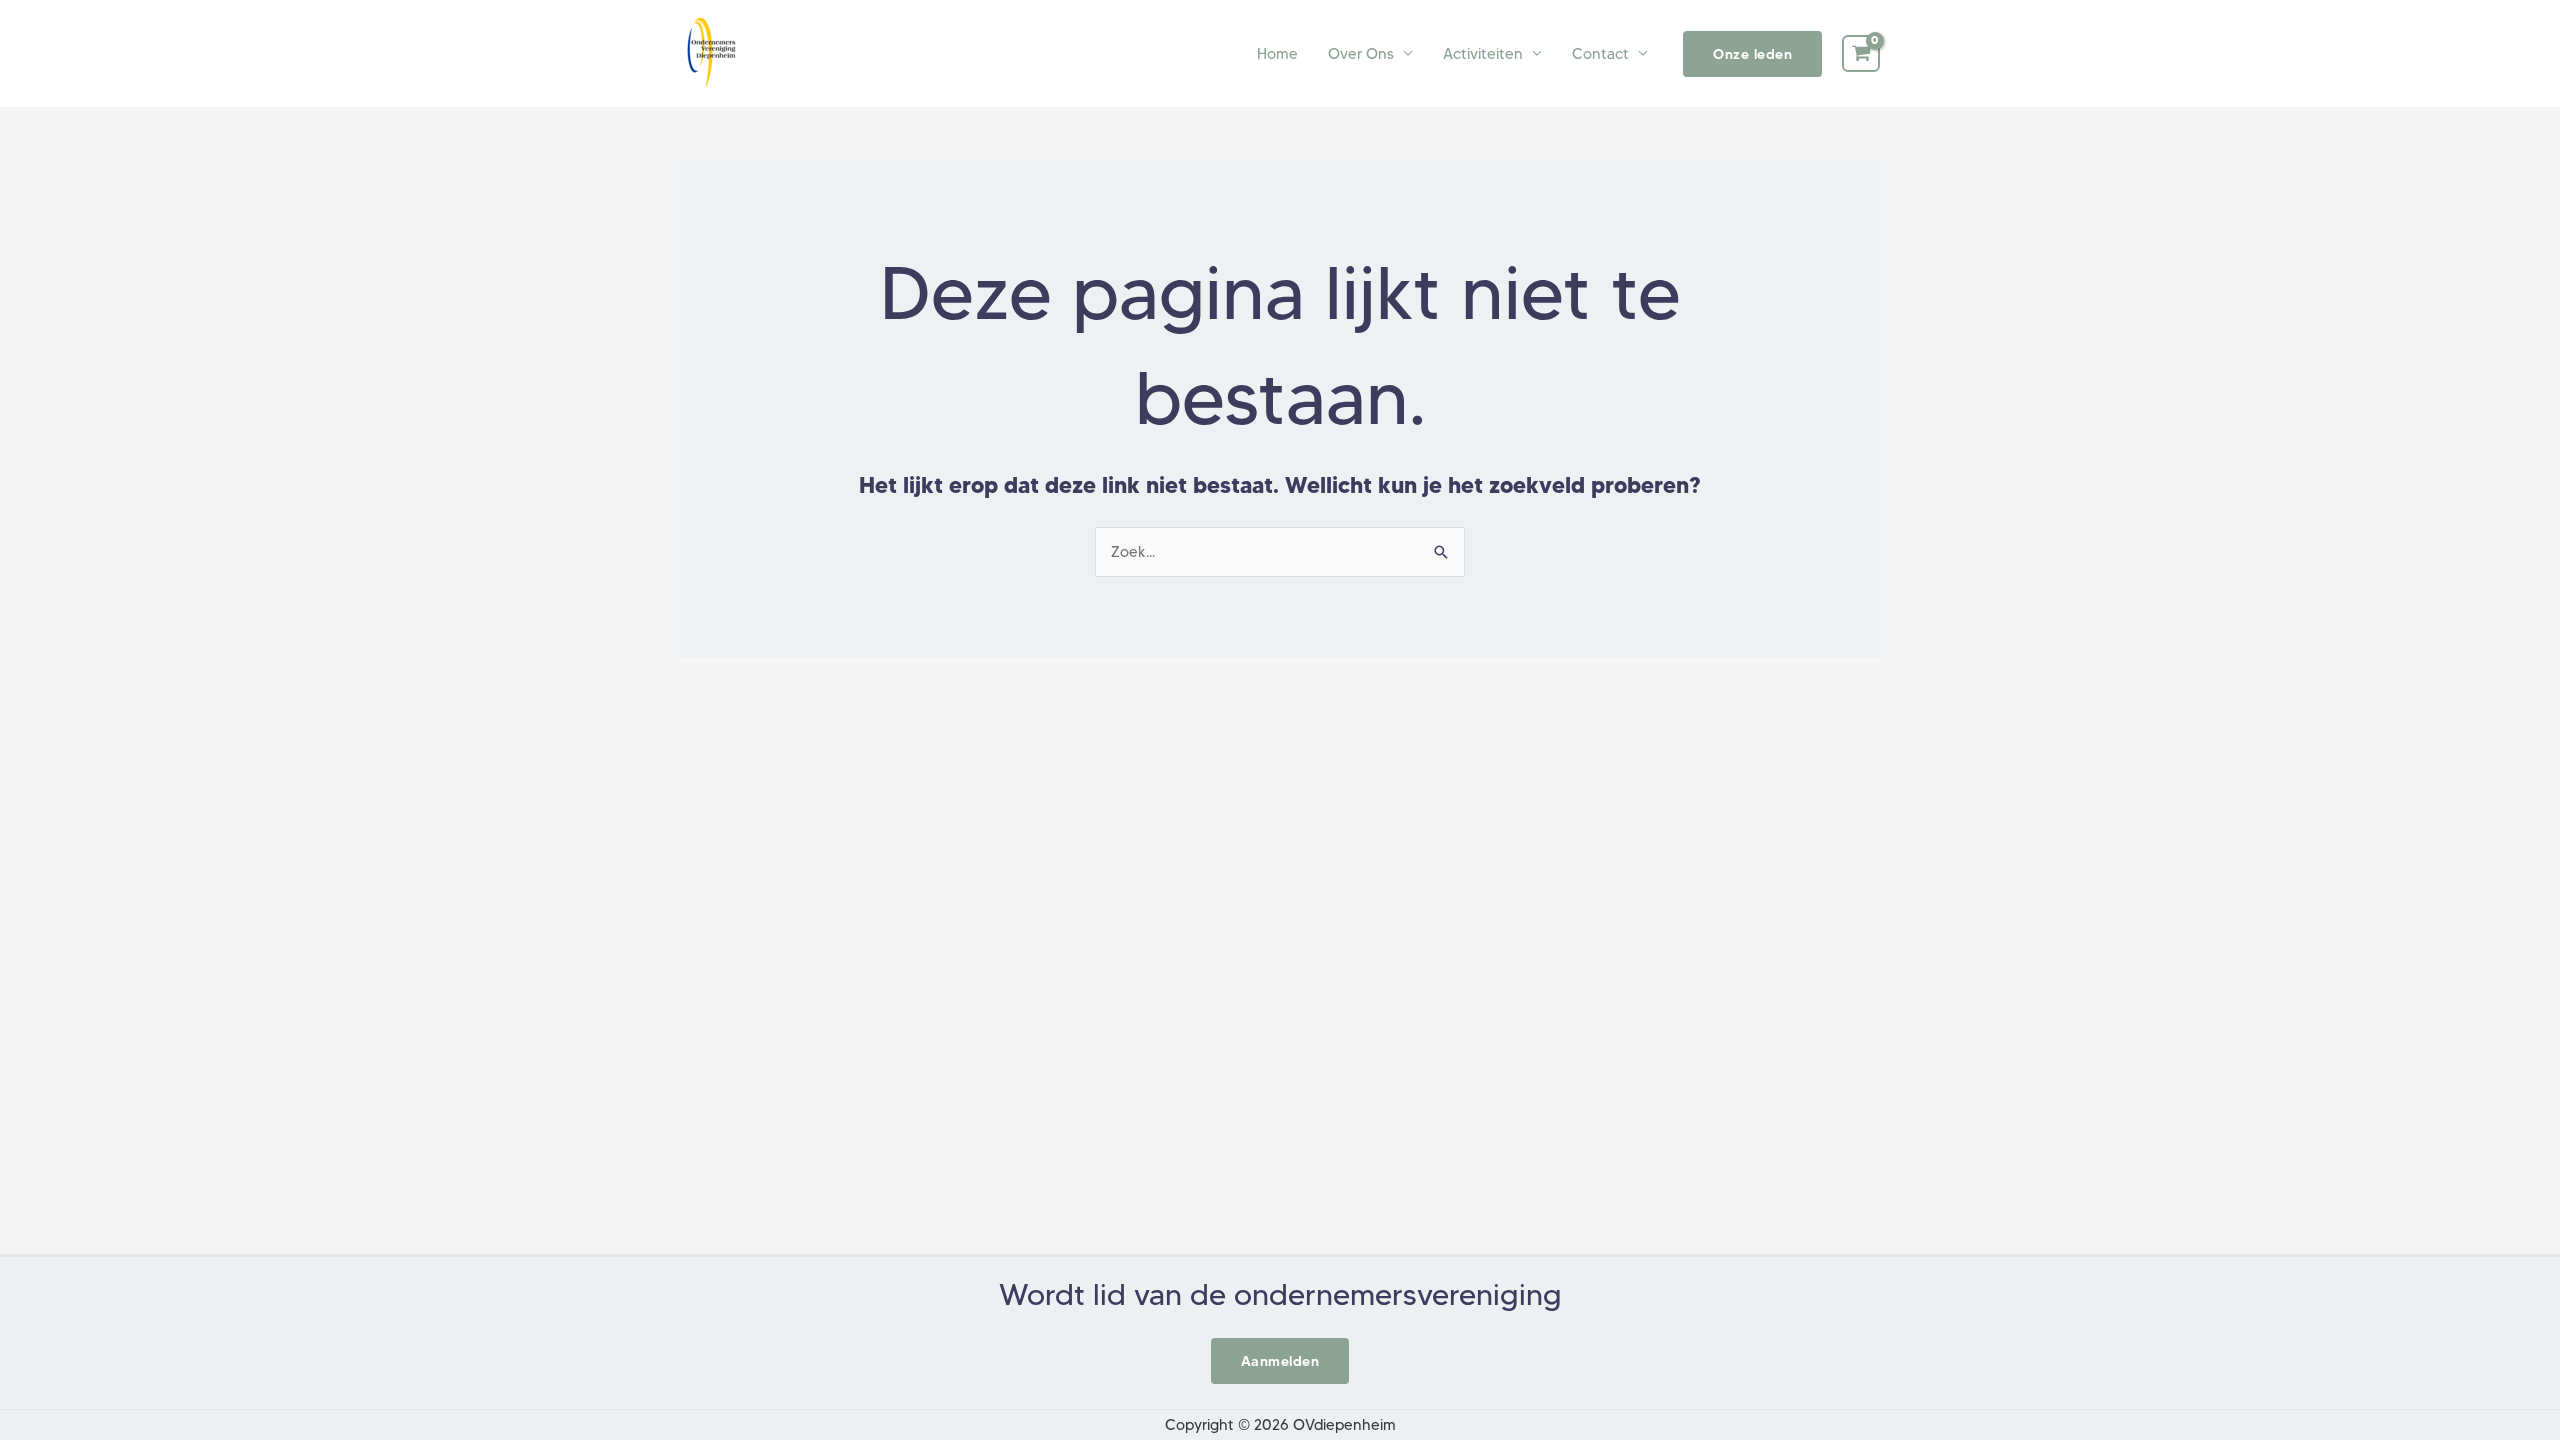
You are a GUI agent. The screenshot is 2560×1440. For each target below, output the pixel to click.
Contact (1600, 54)
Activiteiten (1483, 54)
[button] (1752, 54)
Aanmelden (1280, 1361)
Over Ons (1361, 54)
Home (1277, 54)
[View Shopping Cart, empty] (1861, 54)
